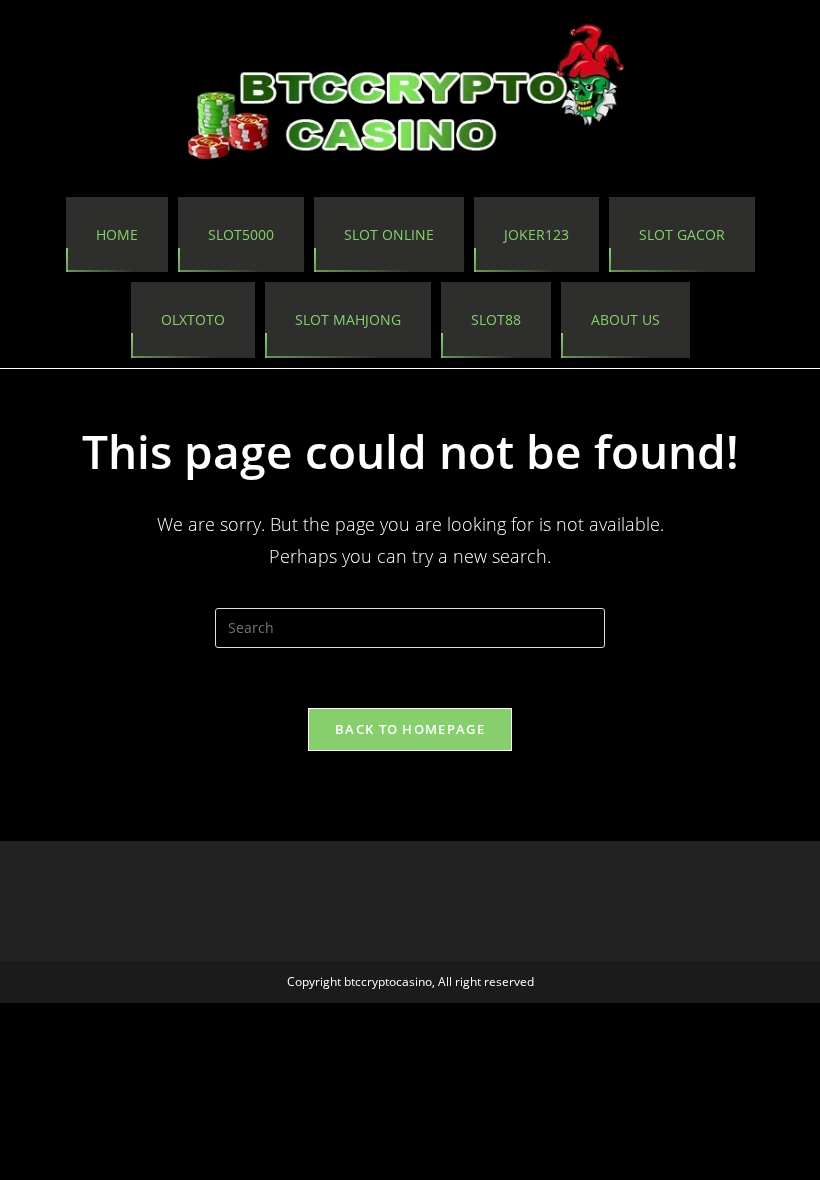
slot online (389, 234)
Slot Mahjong (348, 319)
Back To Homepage (410, 729)
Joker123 (536, 234)
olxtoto (193, 319)
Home (117, 234)
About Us (625, 319)
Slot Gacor (682, 234)
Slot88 (496, 319)
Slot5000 (241, 234)
